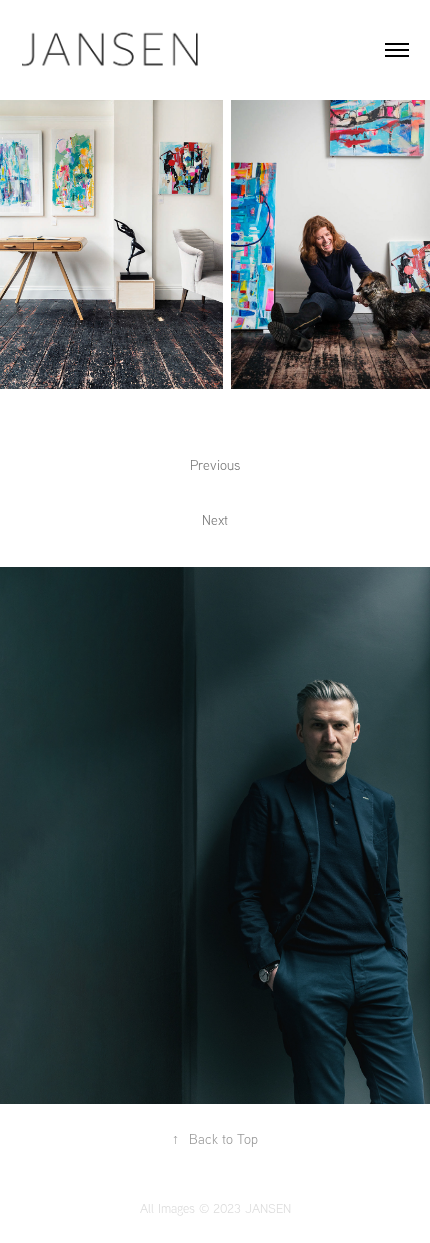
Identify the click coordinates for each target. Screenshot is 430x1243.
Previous (215, 465)
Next (215, 520)
